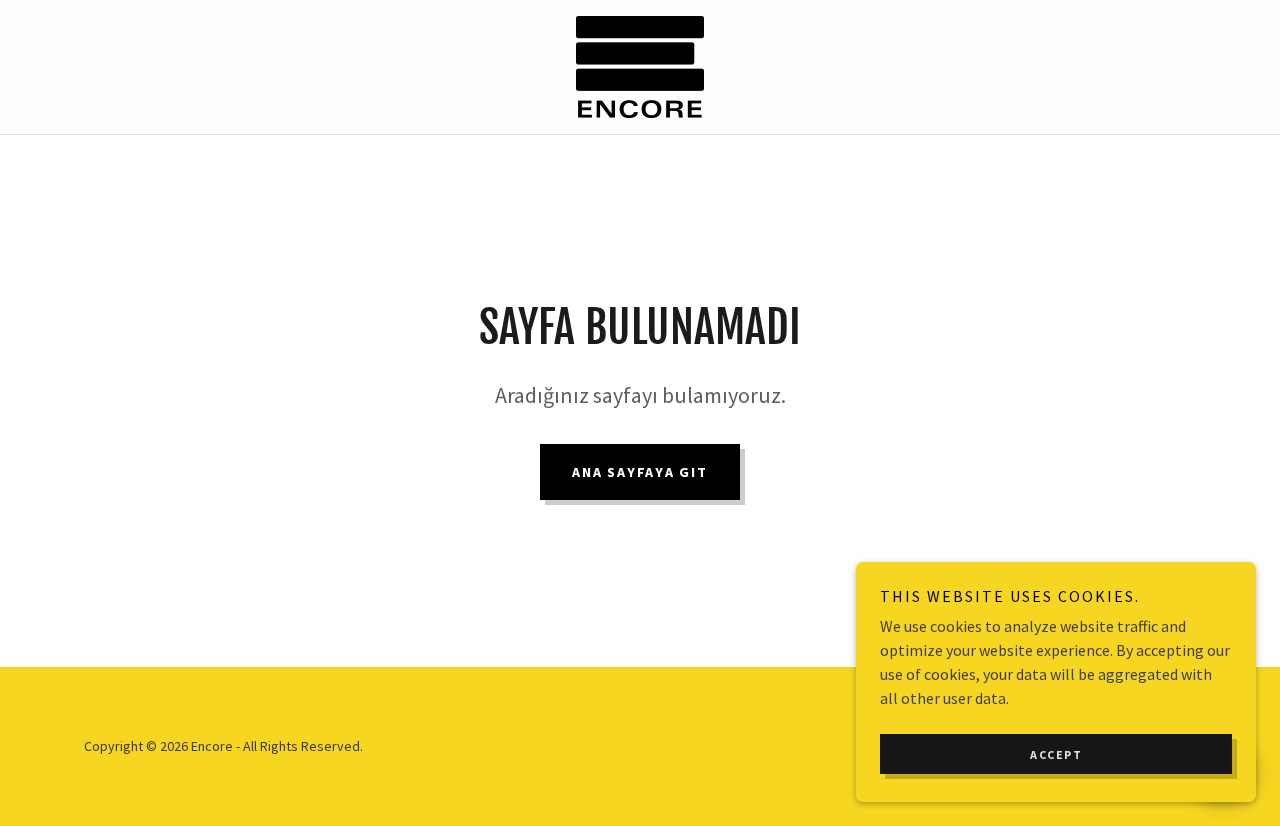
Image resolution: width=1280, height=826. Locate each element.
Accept (1056, 754)
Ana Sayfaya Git (639, 472)
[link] (640, 65)
